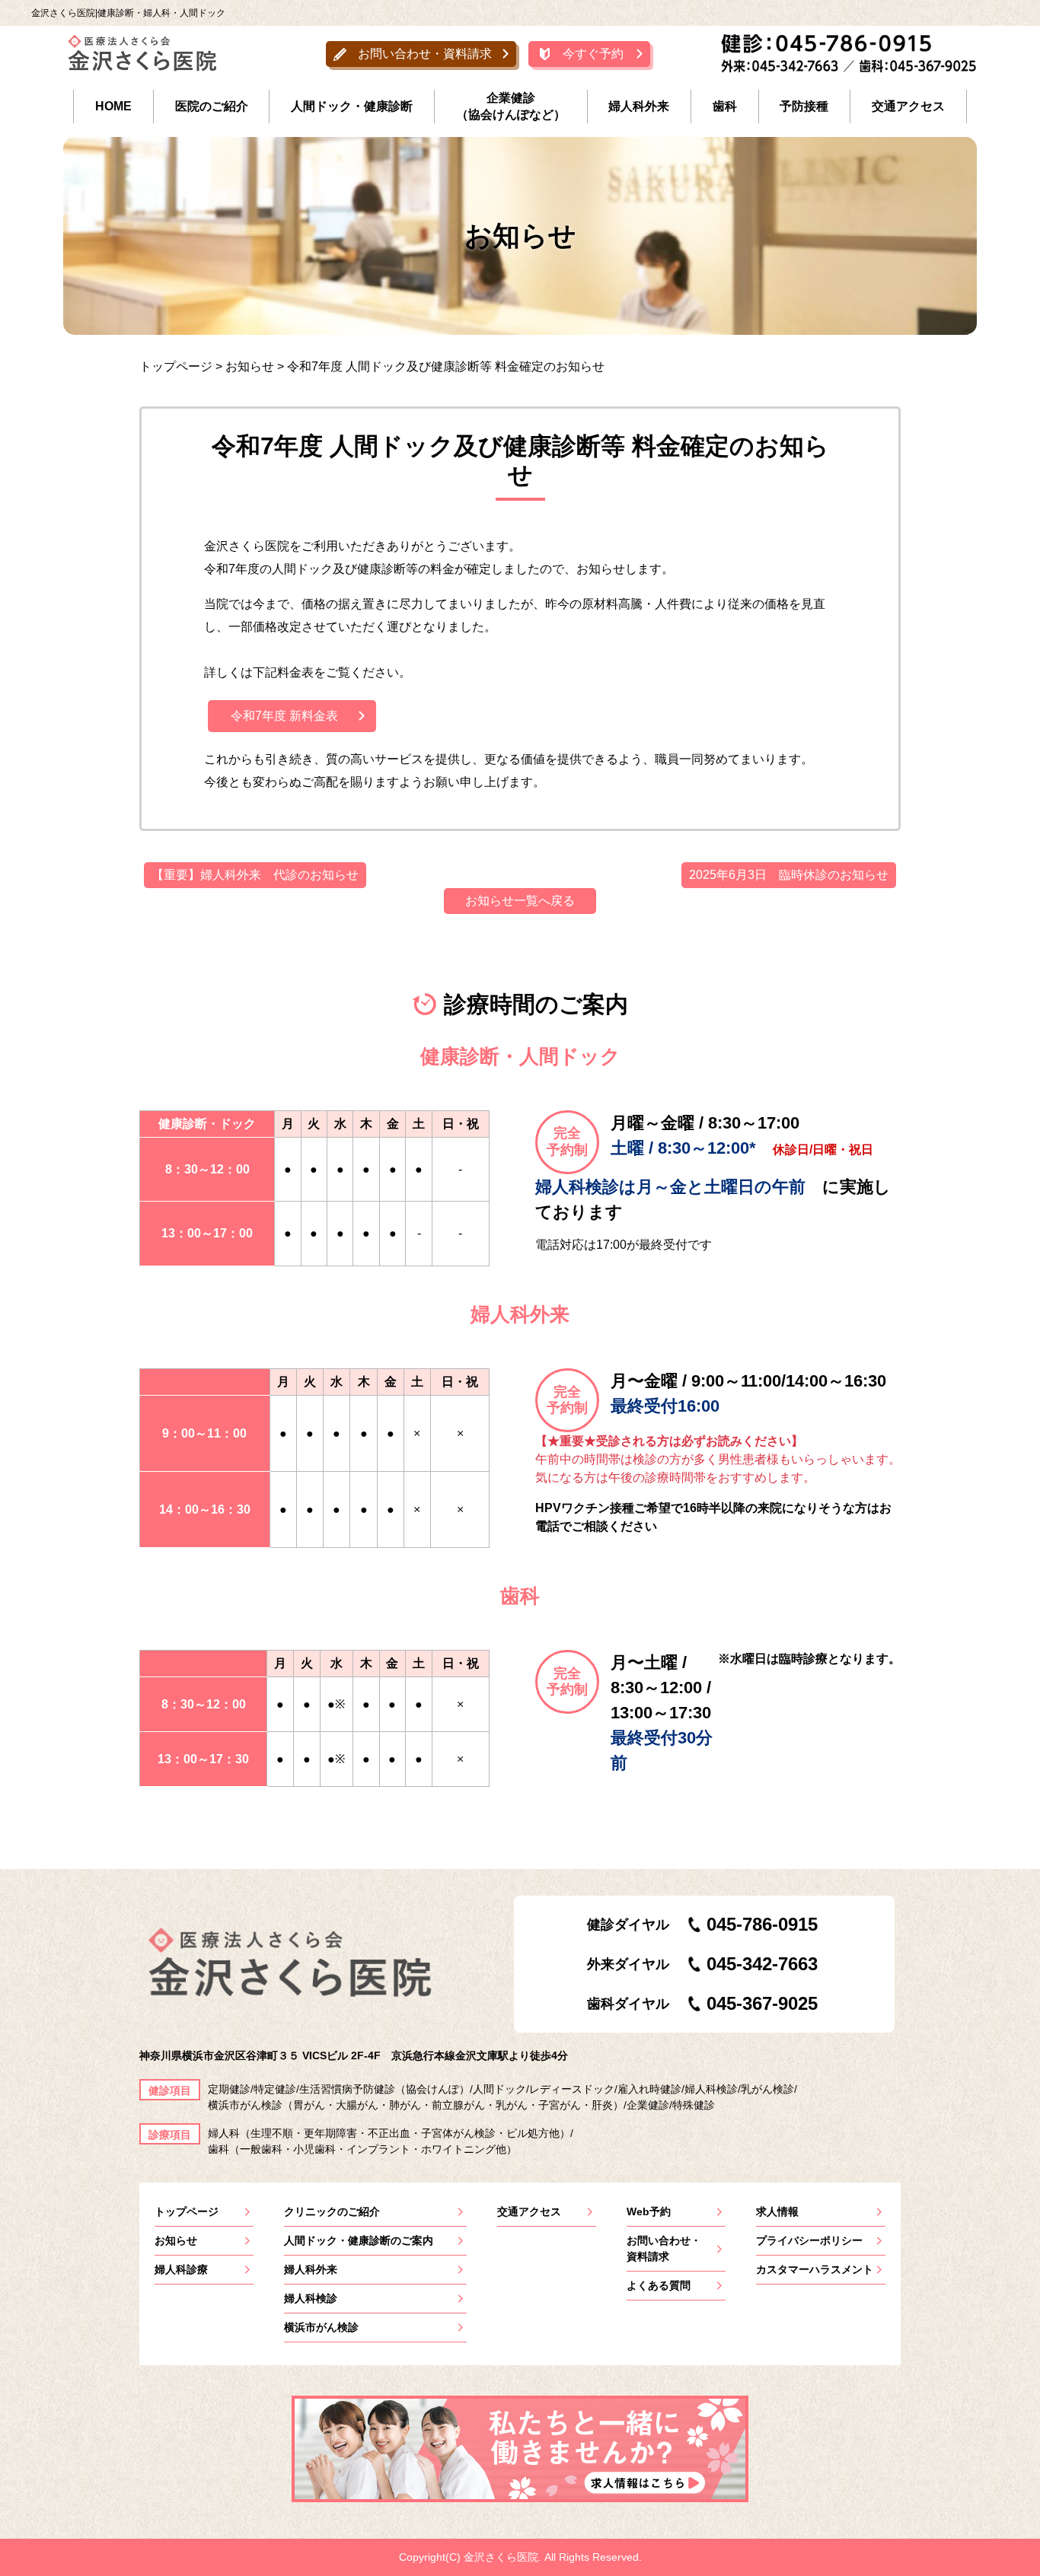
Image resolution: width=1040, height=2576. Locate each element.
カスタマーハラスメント (815, 2269)
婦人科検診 (311, 2298)
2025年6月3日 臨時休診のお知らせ (789, 875)
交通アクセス (908, 106)
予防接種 (804, 106)
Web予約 (649, 2211)
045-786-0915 (762, 1924)
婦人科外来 (639, 106)
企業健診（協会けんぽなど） (511, 106)
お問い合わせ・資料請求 (425, 54)
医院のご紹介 (212, 106)
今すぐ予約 (593, 54)
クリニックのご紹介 (332, 2211)
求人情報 (777, 2211)
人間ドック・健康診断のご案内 (359, 2240)
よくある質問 (659, 2285)
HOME (113, 106)
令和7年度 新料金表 (284, 716)
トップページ (187, 2211)
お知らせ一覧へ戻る (520, 901)
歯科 (725, 106)
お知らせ (176, 2240)
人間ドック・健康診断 (352, 106)
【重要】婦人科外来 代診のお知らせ (255, 875)
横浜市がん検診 (321, 2327)
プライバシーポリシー (809, 2240)
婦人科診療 (181, 2269)
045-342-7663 (762, 1964)
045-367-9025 (762, 2003)
